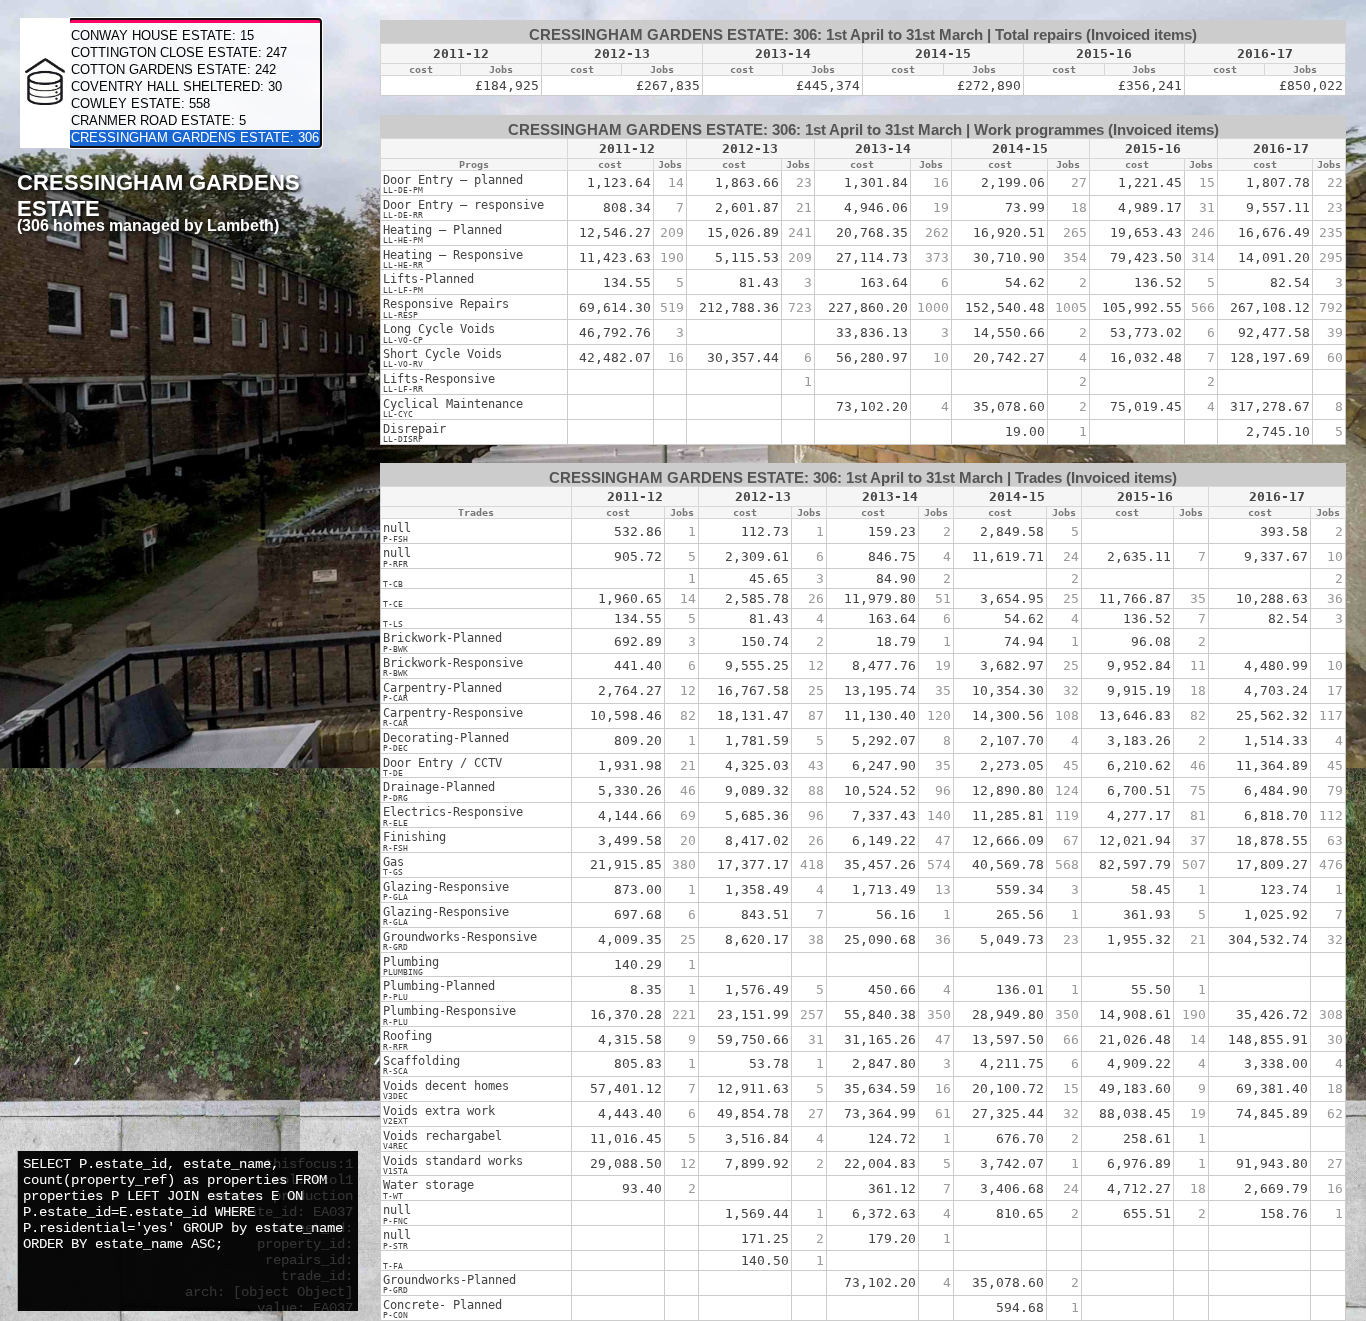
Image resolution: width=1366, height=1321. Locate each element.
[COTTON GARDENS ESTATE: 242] (195, 70)
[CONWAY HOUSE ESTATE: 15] (195, 36)
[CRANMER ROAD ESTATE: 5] (195, 121)
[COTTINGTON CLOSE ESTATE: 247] (195, 53)
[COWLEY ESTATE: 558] (195, 104)
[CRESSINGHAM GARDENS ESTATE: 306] (195, 138)
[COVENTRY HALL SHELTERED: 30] (195, 87)
